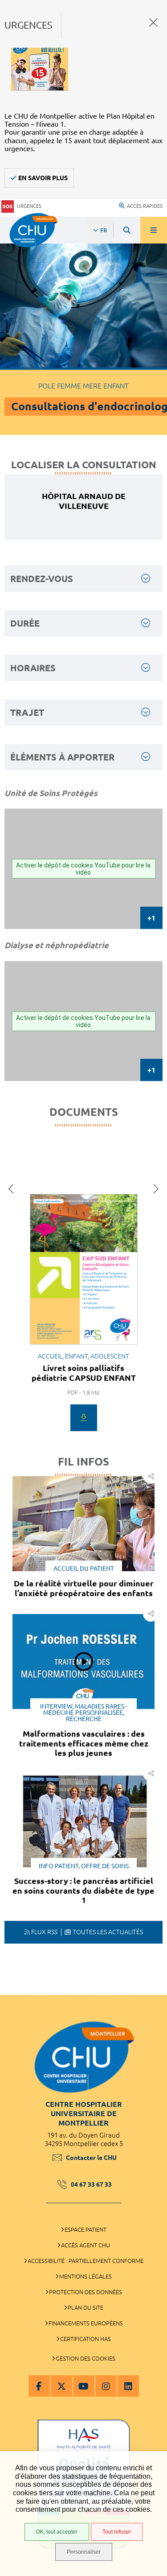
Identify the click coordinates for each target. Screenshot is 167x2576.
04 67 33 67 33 (91, 2184)
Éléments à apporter (62, 757)
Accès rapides (145, 206)
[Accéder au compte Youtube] (84, 2386)
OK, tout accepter (57, 2532)
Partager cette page (151, 1476)
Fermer (153, 23)
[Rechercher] (127, 230)
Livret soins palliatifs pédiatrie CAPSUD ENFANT (84, 1373)
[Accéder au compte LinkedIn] (128, 2386)
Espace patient (86, 2229)
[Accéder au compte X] (61, 2386)
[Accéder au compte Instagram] (106, 2386)
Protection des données (86, 2292)
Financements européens (86, 2323)
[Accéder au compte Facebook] (39, 2386)
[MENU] (154, 230)
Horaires (33, 668)
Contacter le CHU (91, 2158)
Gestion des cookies (86, 2358)
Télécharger (84, 1418)
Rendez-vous (42, 579)
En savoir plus (43, 178)
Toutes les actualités (108, 1932)
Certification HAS (86, 2339)
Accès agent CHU (86, 2245)
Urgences (29, 206)
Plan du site (86, 2308)
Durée (25, 623)
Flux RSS (44, 1932)
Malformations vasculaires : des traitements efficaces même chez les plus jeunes (84, 1743)
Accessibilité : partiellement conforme (86, 2261)
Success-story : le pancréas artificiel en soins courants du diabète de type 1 (83, 1890)
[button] (13, 1189)
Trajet (27, 712)
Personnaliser (84, 2552)
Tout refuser (117, 2532)
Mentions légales (86, 2276)
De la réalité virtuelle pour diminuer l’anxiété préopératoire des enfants (84, 1588)
